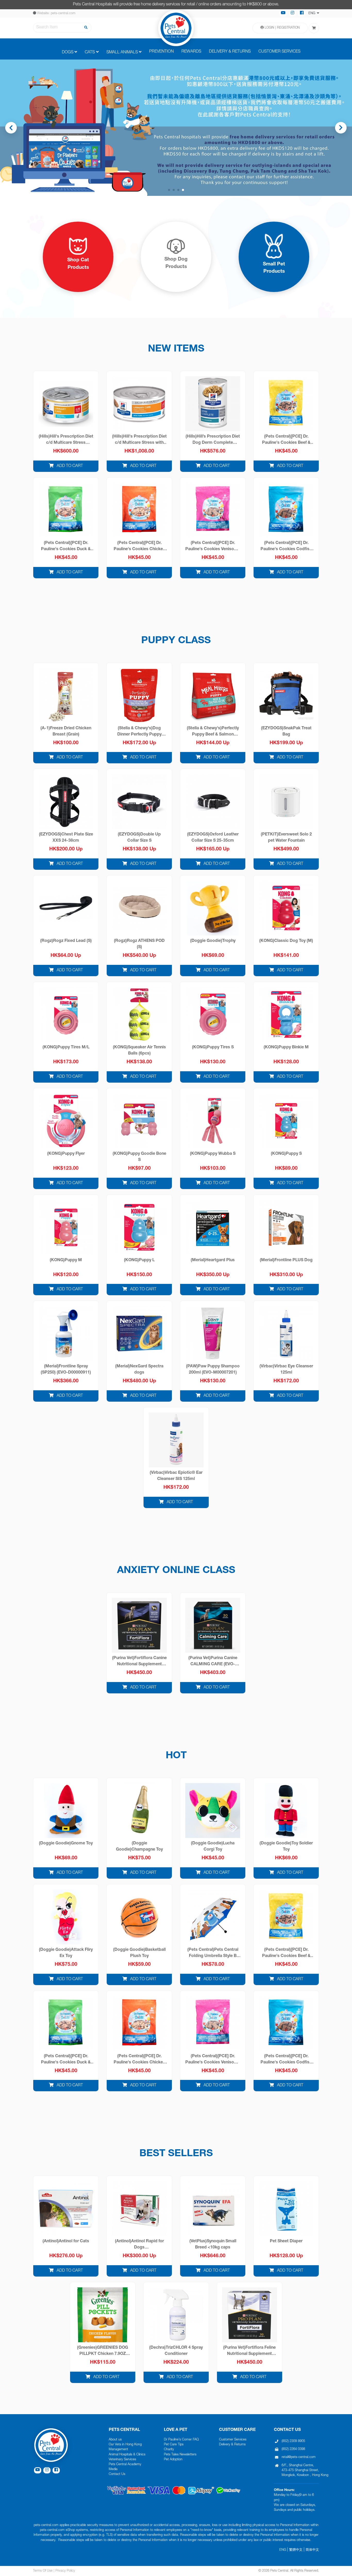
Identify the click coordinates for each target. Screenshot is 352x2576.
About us (115, 2440)
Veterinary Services (122, 2460)
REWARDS (191, 52)
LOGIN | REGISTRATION (282, 28)
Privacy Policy (65, 2571)
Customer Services (233, 2440)
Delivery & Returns (232, 2445)
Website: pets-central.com (56, 14)
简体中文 (312, 2550)
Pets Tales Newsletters (180, 2455)
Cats (90, 53)
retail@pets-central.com (299, 2457)
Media (113, 2469)
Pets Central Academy (125, 2465)
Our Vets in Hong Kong (125, 2445)
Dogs (68, 53)
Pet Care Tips (174, 2445)
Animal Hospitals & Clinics (127, 2455)
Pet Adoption (173, 2460)
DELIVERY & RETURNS (230, 52)
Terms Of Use (43, 2571)
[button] (346, 128)
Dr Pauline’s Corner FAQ (181, 2440)
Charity (169, 2450)
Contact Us (117, 2474)
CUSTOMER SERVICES (279, 52)
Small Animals (122, 53)
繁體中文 (296, 2550)
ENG (283, 2550)
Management (118, 2450)
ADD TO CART (69, 466)
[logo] (176, 28)
